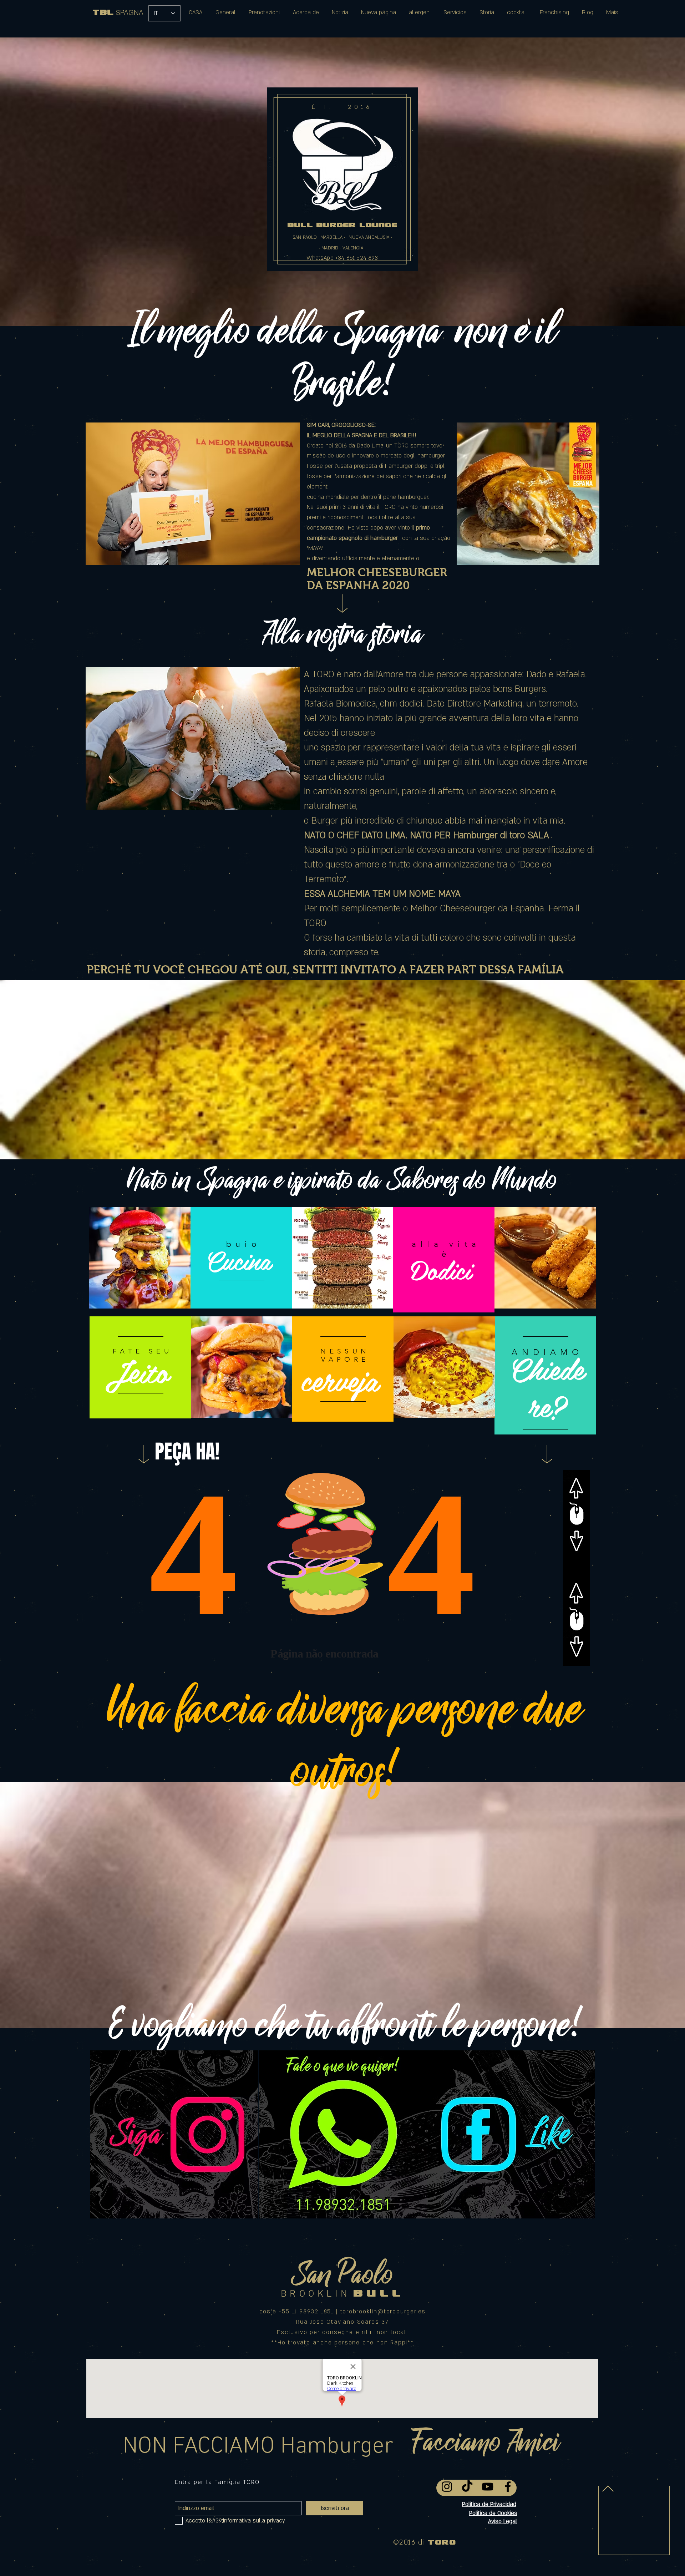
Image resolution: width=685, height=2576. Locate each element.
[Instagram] (447, 2487)
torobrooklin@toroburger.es (383, 2312)
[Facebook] (508, 2487)
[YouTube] (488, 2487)
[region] (140, 1260)
